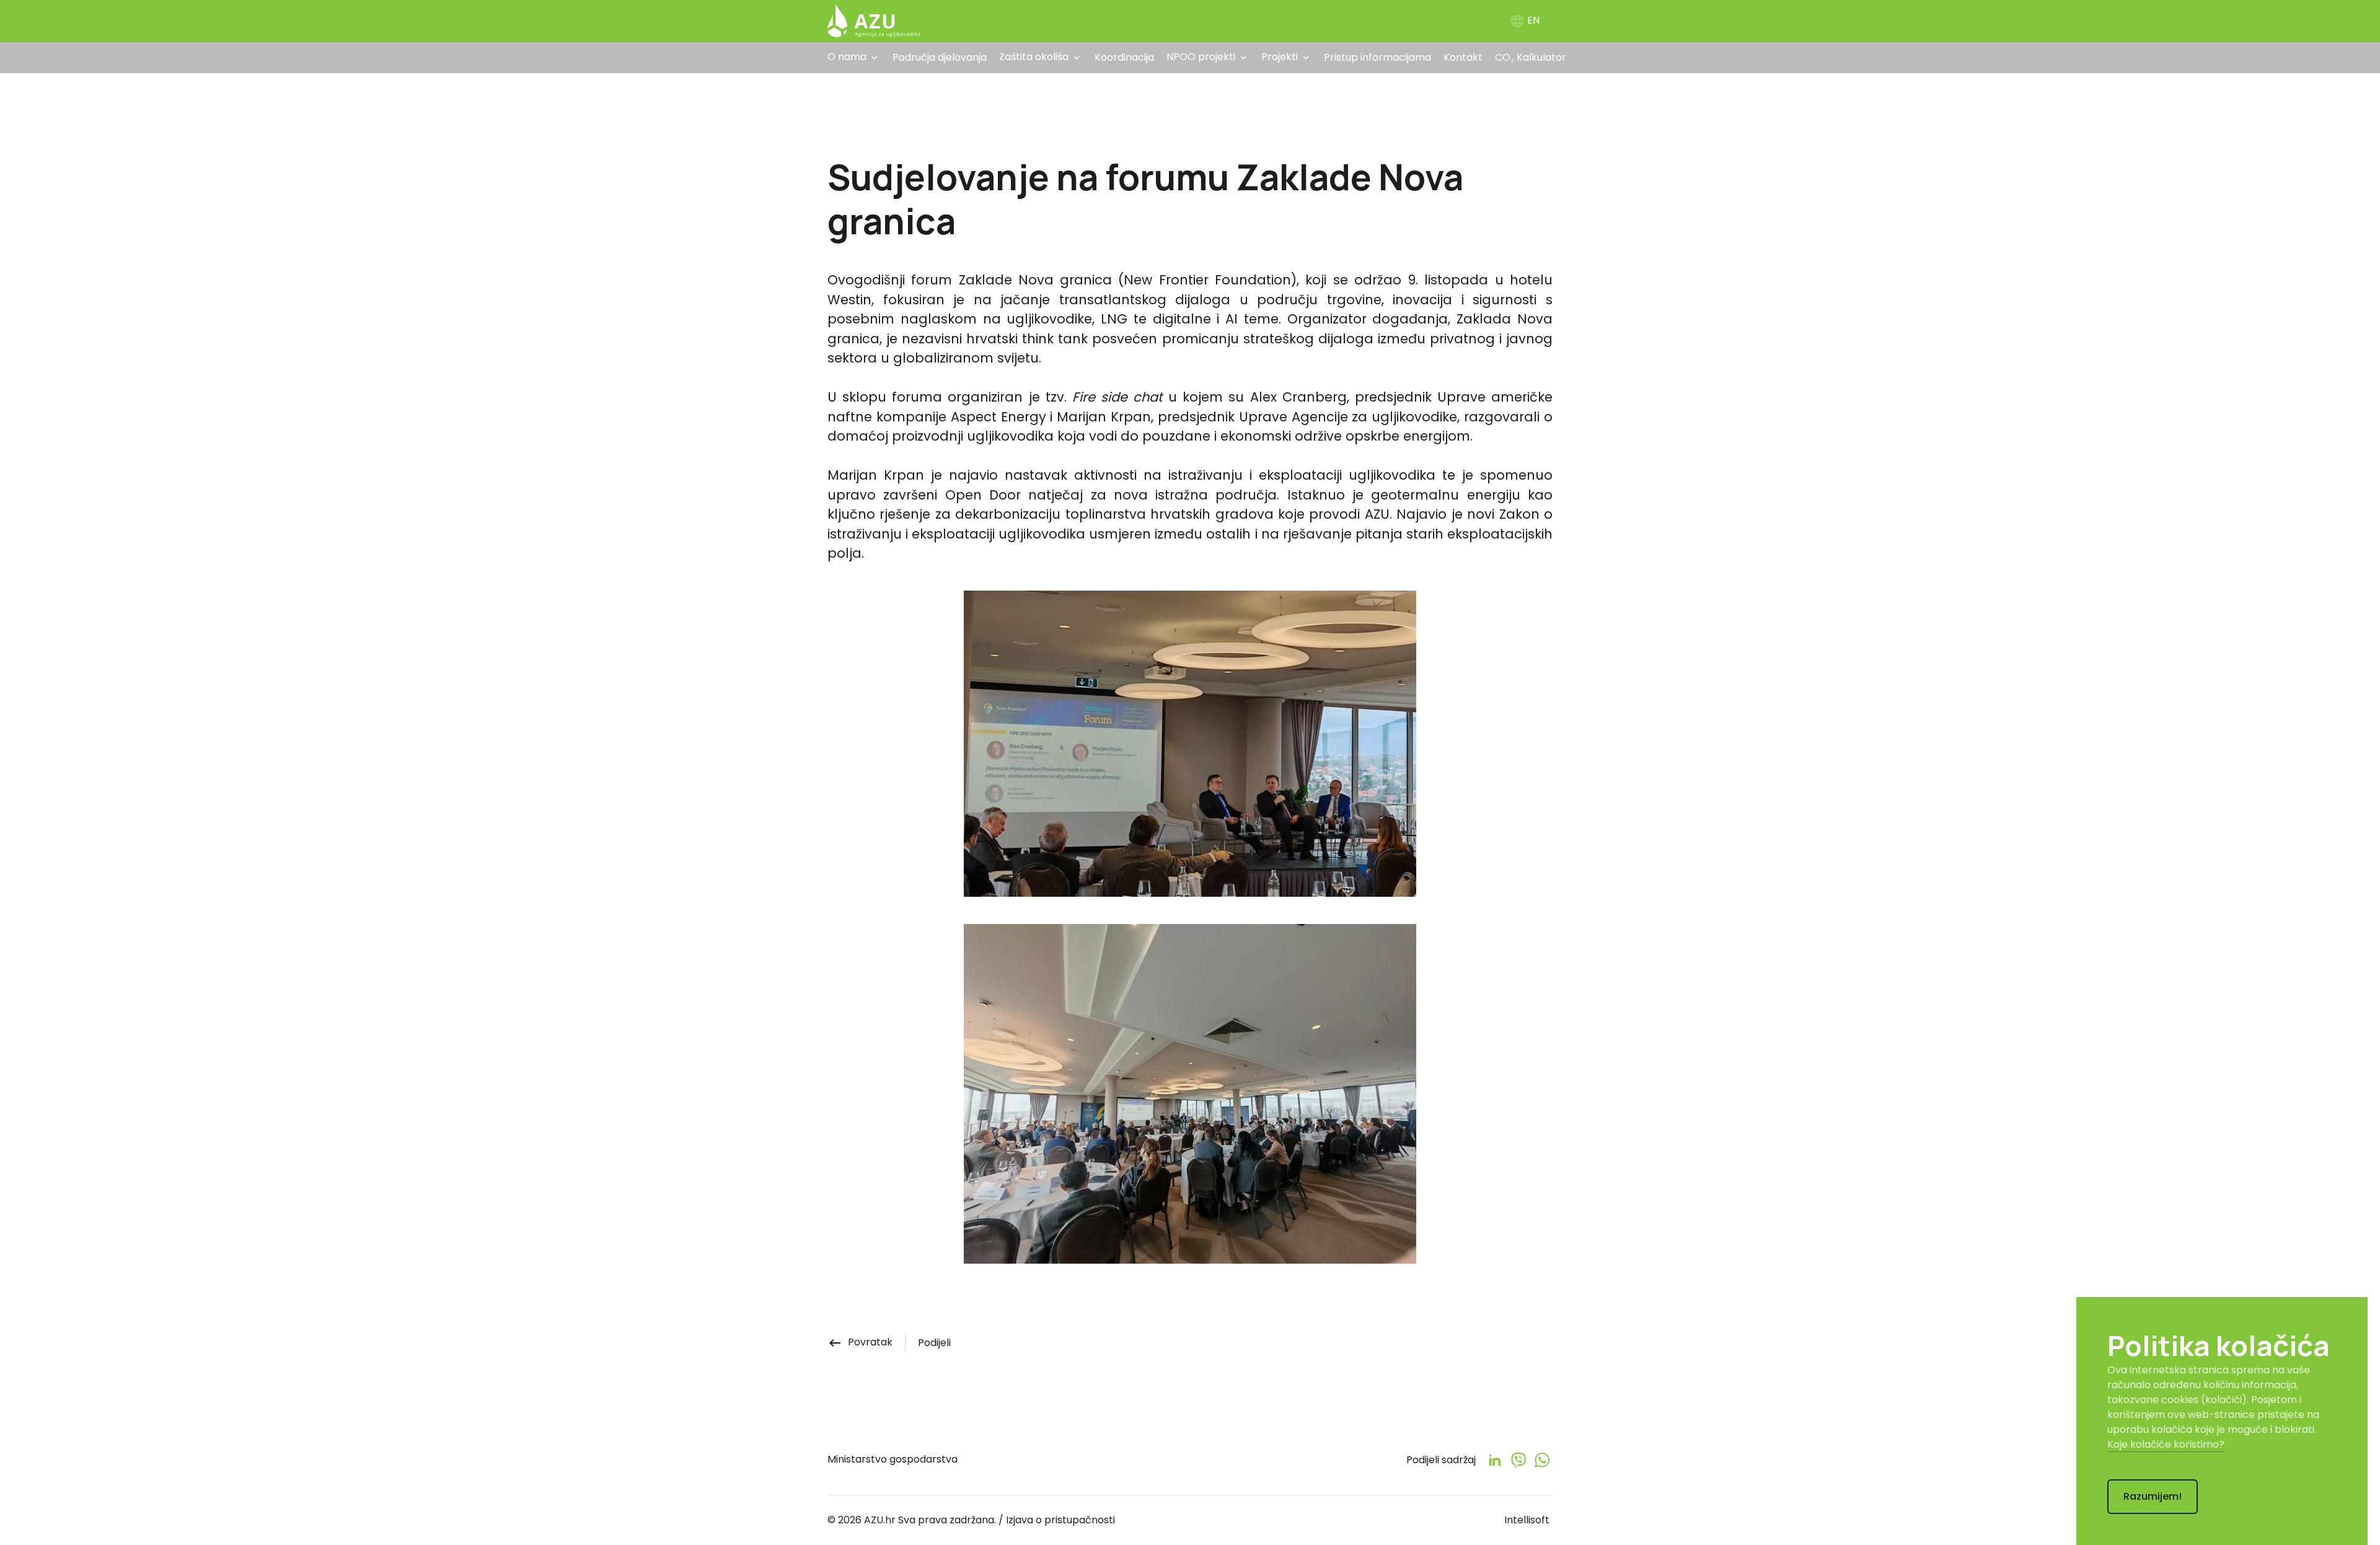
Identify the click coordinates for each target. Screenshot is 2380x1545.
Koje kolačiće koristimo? (2166, 1444)
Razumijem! (2153, 1496)
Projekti (1280, 57)
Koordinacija (1124, 57)
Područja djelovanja (940, 57)
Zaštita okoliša (1034, 57)
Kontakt (1463, 57)
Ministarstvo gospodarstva (892, 1459)
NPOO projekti (1201, 57)
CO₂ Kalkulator (1531, 57)
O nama (847, 57)
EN (1525, 20)
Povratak (860, 1342)
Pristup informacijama (1377, 57)
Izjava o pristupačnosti (1060, 1520)
